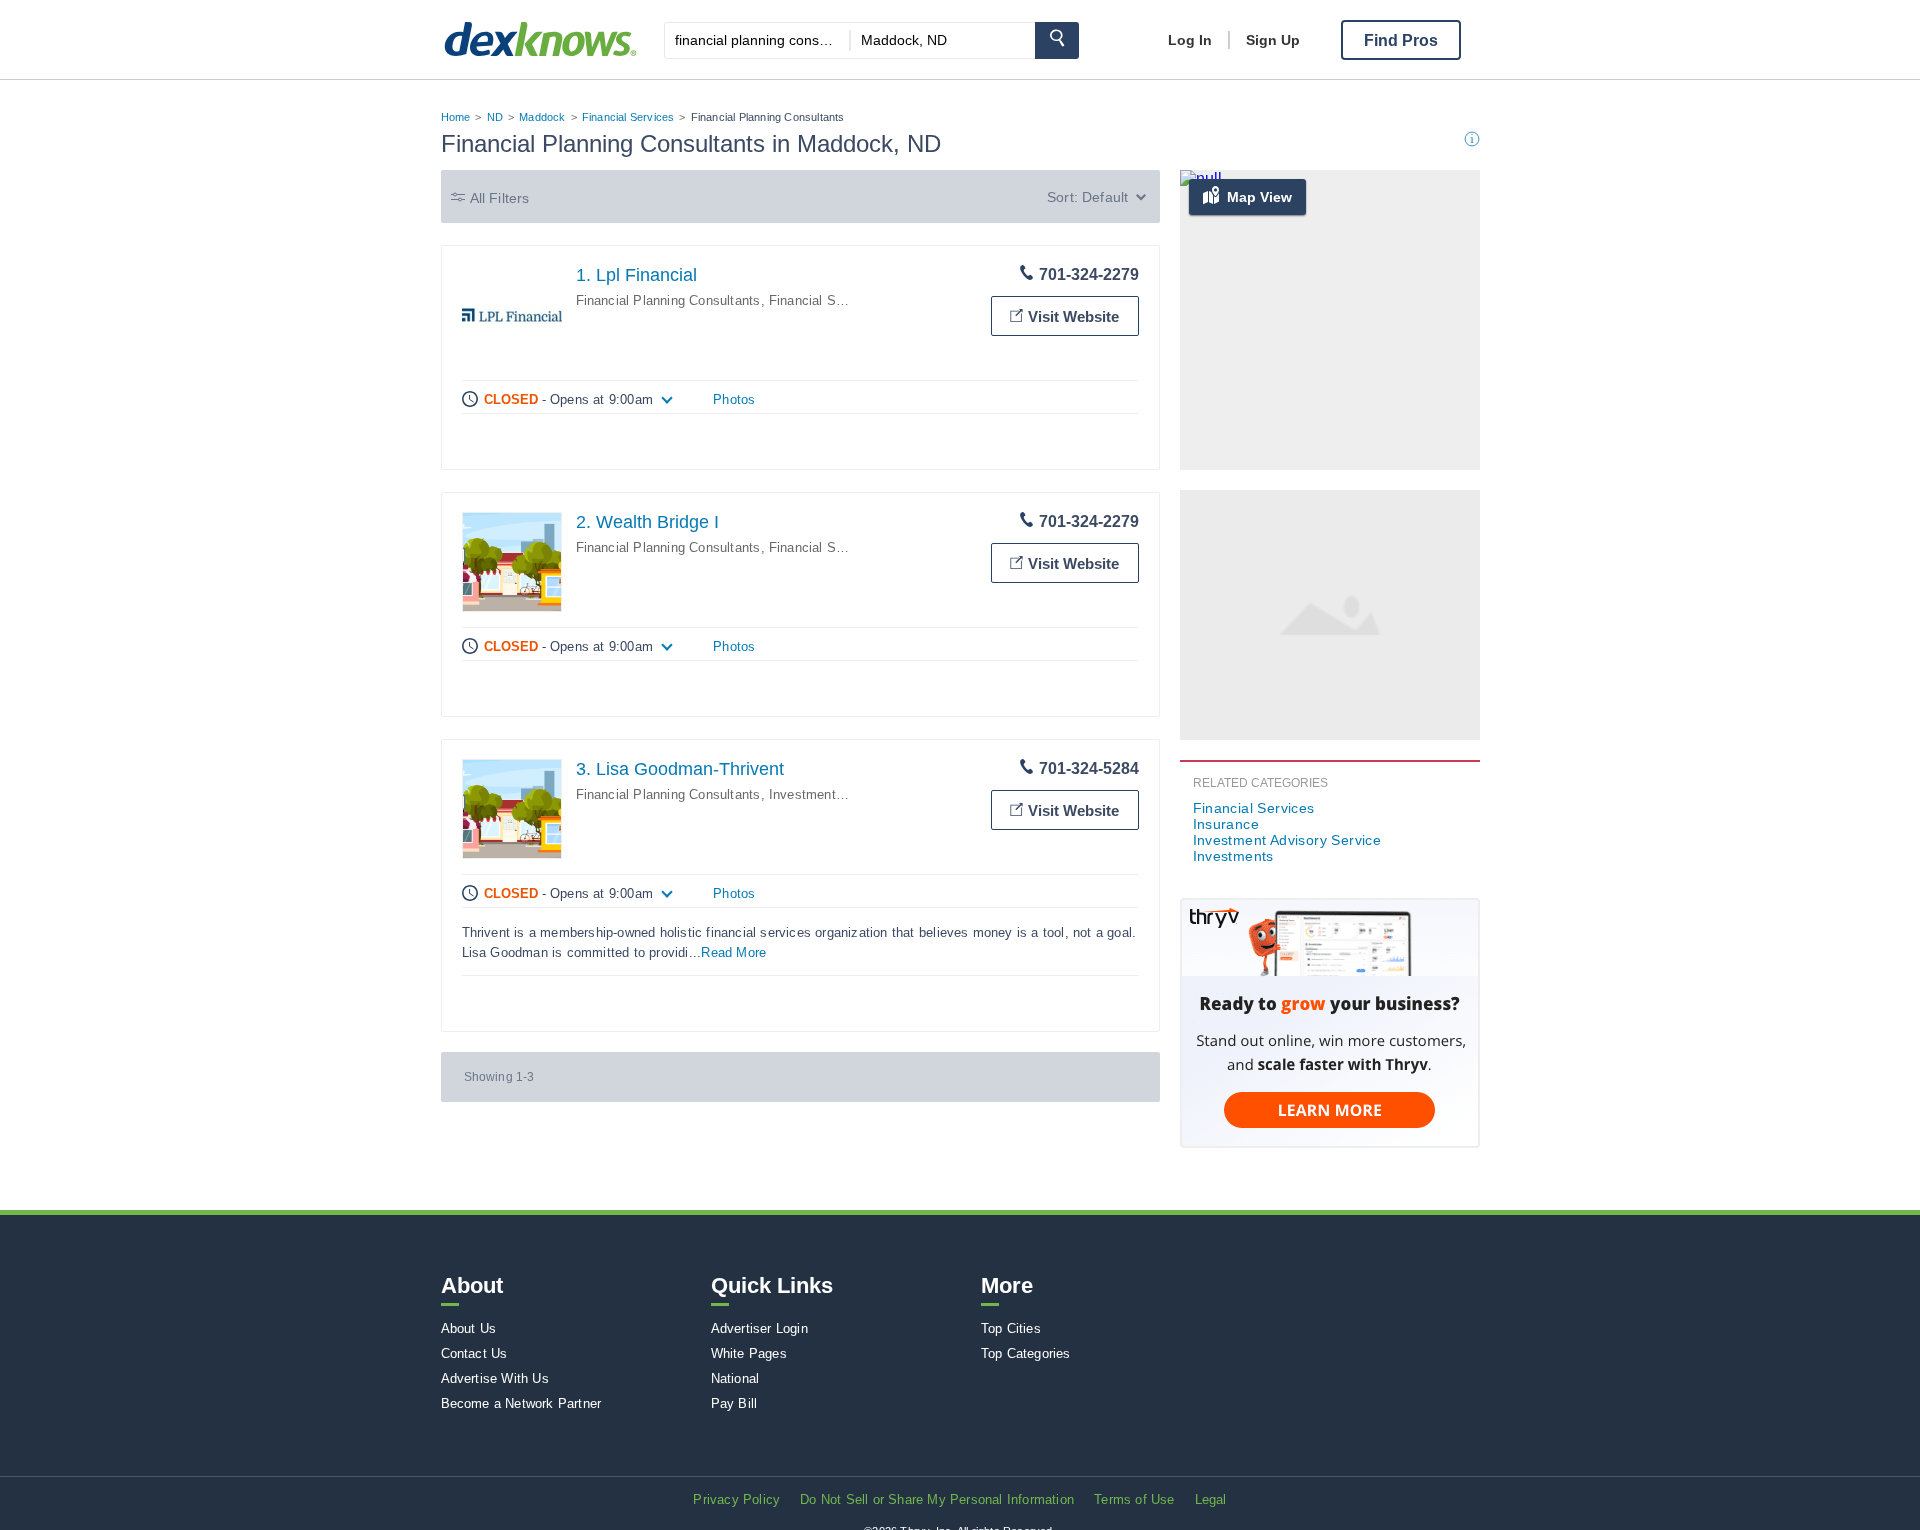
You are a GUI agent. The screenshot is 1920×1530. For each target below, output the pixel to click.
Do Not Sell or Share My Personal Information (937, 1499)
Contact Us (474, 1353)
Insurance (1226, 824)
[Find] (1057, 40)
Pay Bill (734, 1403)
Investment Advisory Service (855, 794)
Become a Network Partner (521, 1403)
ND (495, 117)
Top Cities (1011, 1328)
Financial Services (628, 117)
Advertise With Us (495, 1378)
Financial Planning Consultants (668, 300)
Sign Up (1273, 40)
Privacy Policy (736, 1499)
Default (1105, 197)
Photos (734, 399)
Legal (1211, 1499)
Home (456, 117)
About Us (469, 1328)
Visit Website (1073, 316)
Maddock (542, 117)
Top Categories (1026, 1353)
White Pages (749, 1353)
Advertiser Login (759, 1328)
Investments (1233, 856)
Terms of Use (1134, 1499)
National (735, 1378)
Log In (1190, 40)
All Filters (500, 198)
